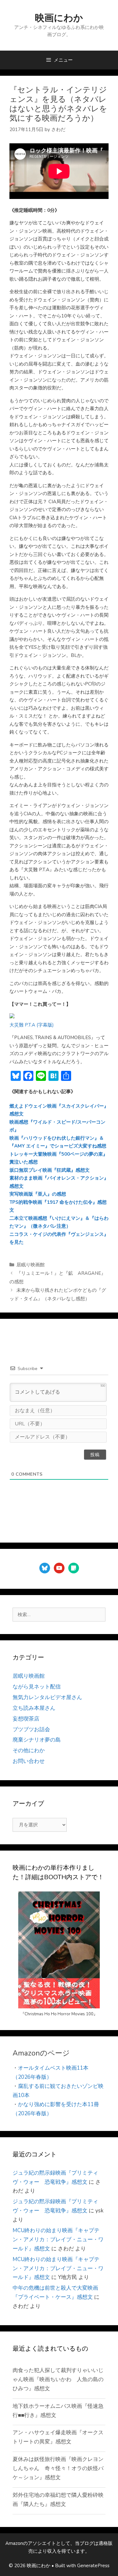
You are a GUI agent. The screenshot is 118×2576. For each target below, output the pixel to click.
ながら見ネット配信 (37, 1687)
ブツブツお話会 (31, 1729)
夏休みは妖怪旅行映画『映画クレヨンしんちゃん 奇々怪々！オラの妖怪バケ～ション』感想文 (58, 2468)
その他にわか (29, 1750)
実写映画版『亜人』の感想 (38, 1194)
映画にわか (59, 18)
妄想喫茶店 (26, 1719)
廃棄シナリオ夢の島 (37, 1740)
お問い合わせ (29, 1761)
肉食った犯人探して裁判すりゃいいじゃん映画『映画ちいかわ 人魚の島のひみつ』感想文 (58, 2379)
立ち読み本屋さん (34, 1708)
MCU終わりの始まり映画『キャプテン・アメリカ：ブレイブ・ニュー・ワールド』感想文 (58, 2240)
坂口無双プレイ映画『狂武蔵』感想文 (50, 1170)
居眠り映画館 (31, 1265)
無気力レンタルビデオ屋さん (47, 1697)
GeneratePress (93, 2566)
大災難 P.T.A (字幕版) (32, 1025)
